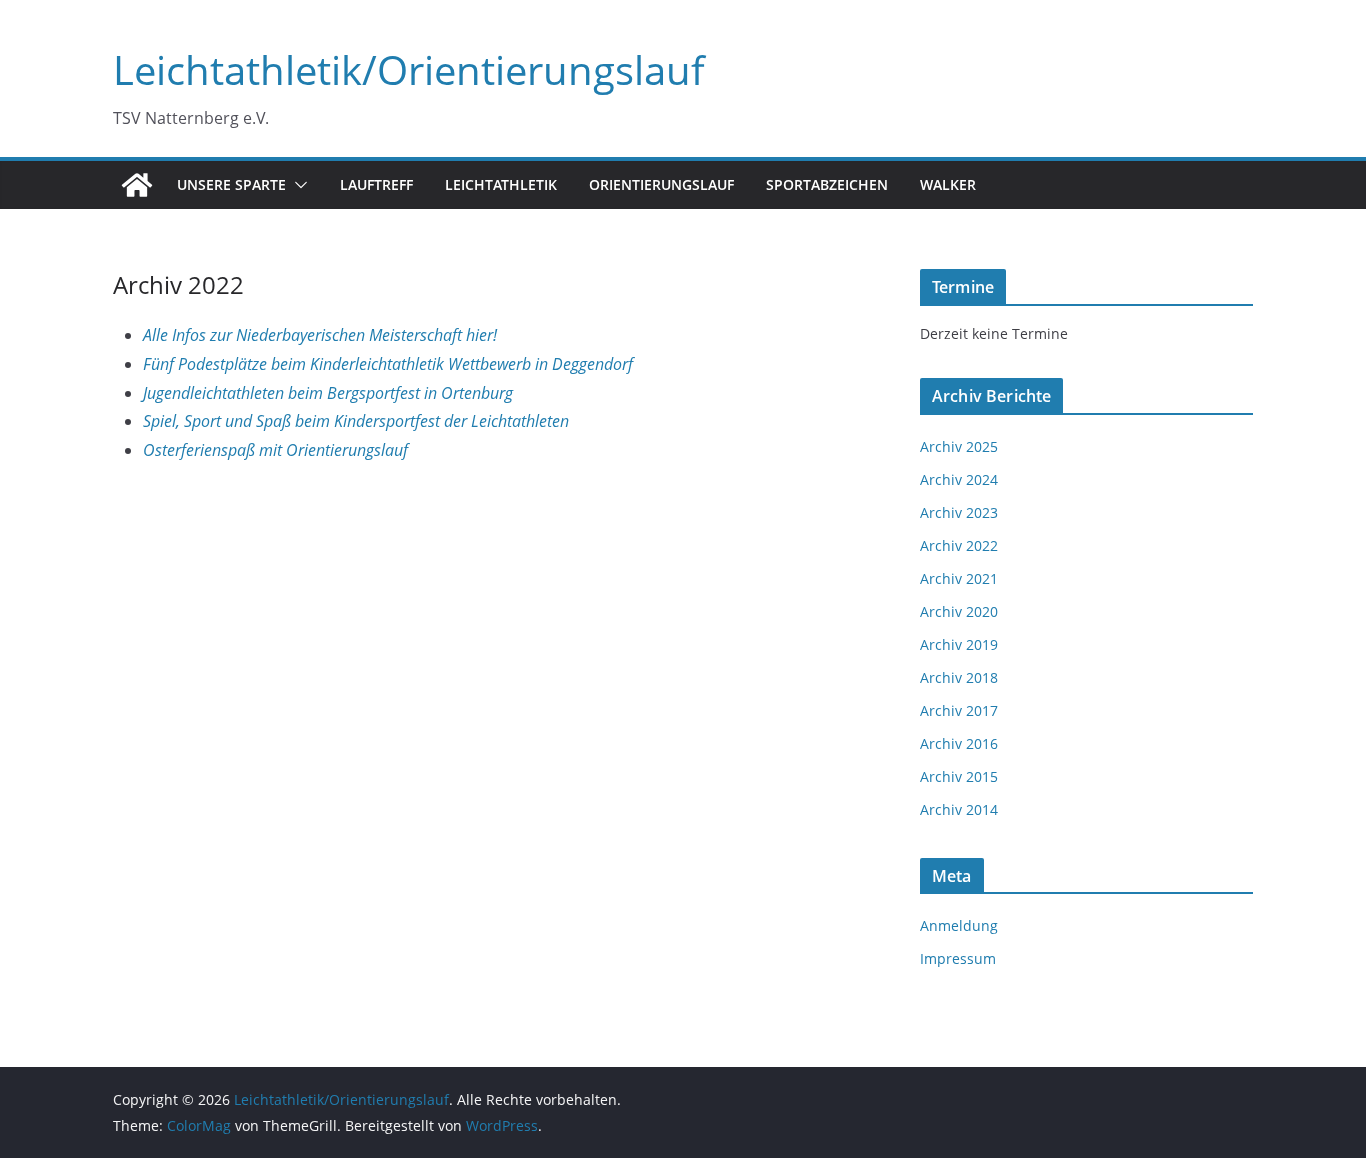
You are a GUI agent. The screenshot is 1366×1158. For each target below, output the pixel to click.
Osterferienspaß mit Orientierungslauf (275, 450)
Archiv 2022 (959, 545)
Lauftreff (376, 184)
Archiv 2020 (959, 611)
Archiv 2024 (959, 479)
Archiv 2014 (959, 809)
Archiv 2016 (959, 743)
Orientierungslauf (661, 184)
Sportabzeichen (827, 184)
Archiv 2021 (959, 578)
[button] (297, 185)
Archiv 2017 (959, 710)
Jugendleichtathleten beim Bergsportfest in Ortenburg (328, 393)
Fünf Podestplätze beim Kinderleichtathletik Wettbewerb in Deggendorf (388, 364)
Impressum (958, 958)
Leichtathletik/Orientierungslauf (409, 69)
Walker (948, 184)
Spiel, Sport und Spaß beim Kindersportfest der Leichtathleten (356, 421)
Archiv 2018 (959, 677)
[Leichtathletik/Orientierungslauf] (137, 185)
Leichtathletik (501, 184)
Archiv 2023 (959, 512)
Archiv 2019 (959, 644)
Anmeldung (959, 925)
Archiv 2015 (959, 776)
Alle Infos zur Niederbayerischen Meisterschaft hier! (320, 335)
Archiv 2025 (959, 446)
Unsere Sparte (231, 184)
